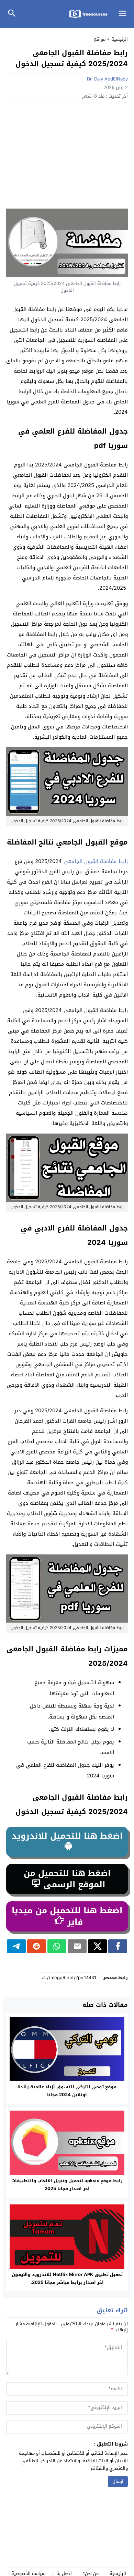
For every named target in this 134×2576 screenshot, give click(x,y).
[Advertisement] (67, 157)
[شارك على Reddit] (37, 1946)
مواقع (100, 39)
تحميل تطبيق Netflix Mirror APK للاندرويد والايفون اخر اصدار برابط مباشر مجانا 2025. (67, 2278)
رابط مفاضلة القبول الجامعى (96, 861)
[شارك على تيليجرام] (16, 1946)
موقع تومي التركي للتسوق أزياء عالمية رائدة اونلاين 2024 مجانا (67, 2091)
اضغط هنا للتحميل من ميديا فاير (67, 1916)
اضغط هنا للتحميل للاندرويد (67, 1836)
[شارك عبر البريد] (77, 1946)
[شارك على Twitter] (97, 1946)
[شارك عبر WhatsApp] (57, 1946)
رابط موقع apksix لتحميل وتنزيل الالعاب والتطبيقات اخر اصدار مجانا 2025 (67, 2185)
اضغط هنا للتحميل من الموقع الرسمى (67, 1879)
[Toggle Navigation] (124, 14)
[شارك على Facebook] (118, 1946)
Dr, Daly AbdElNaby (107, 79)
